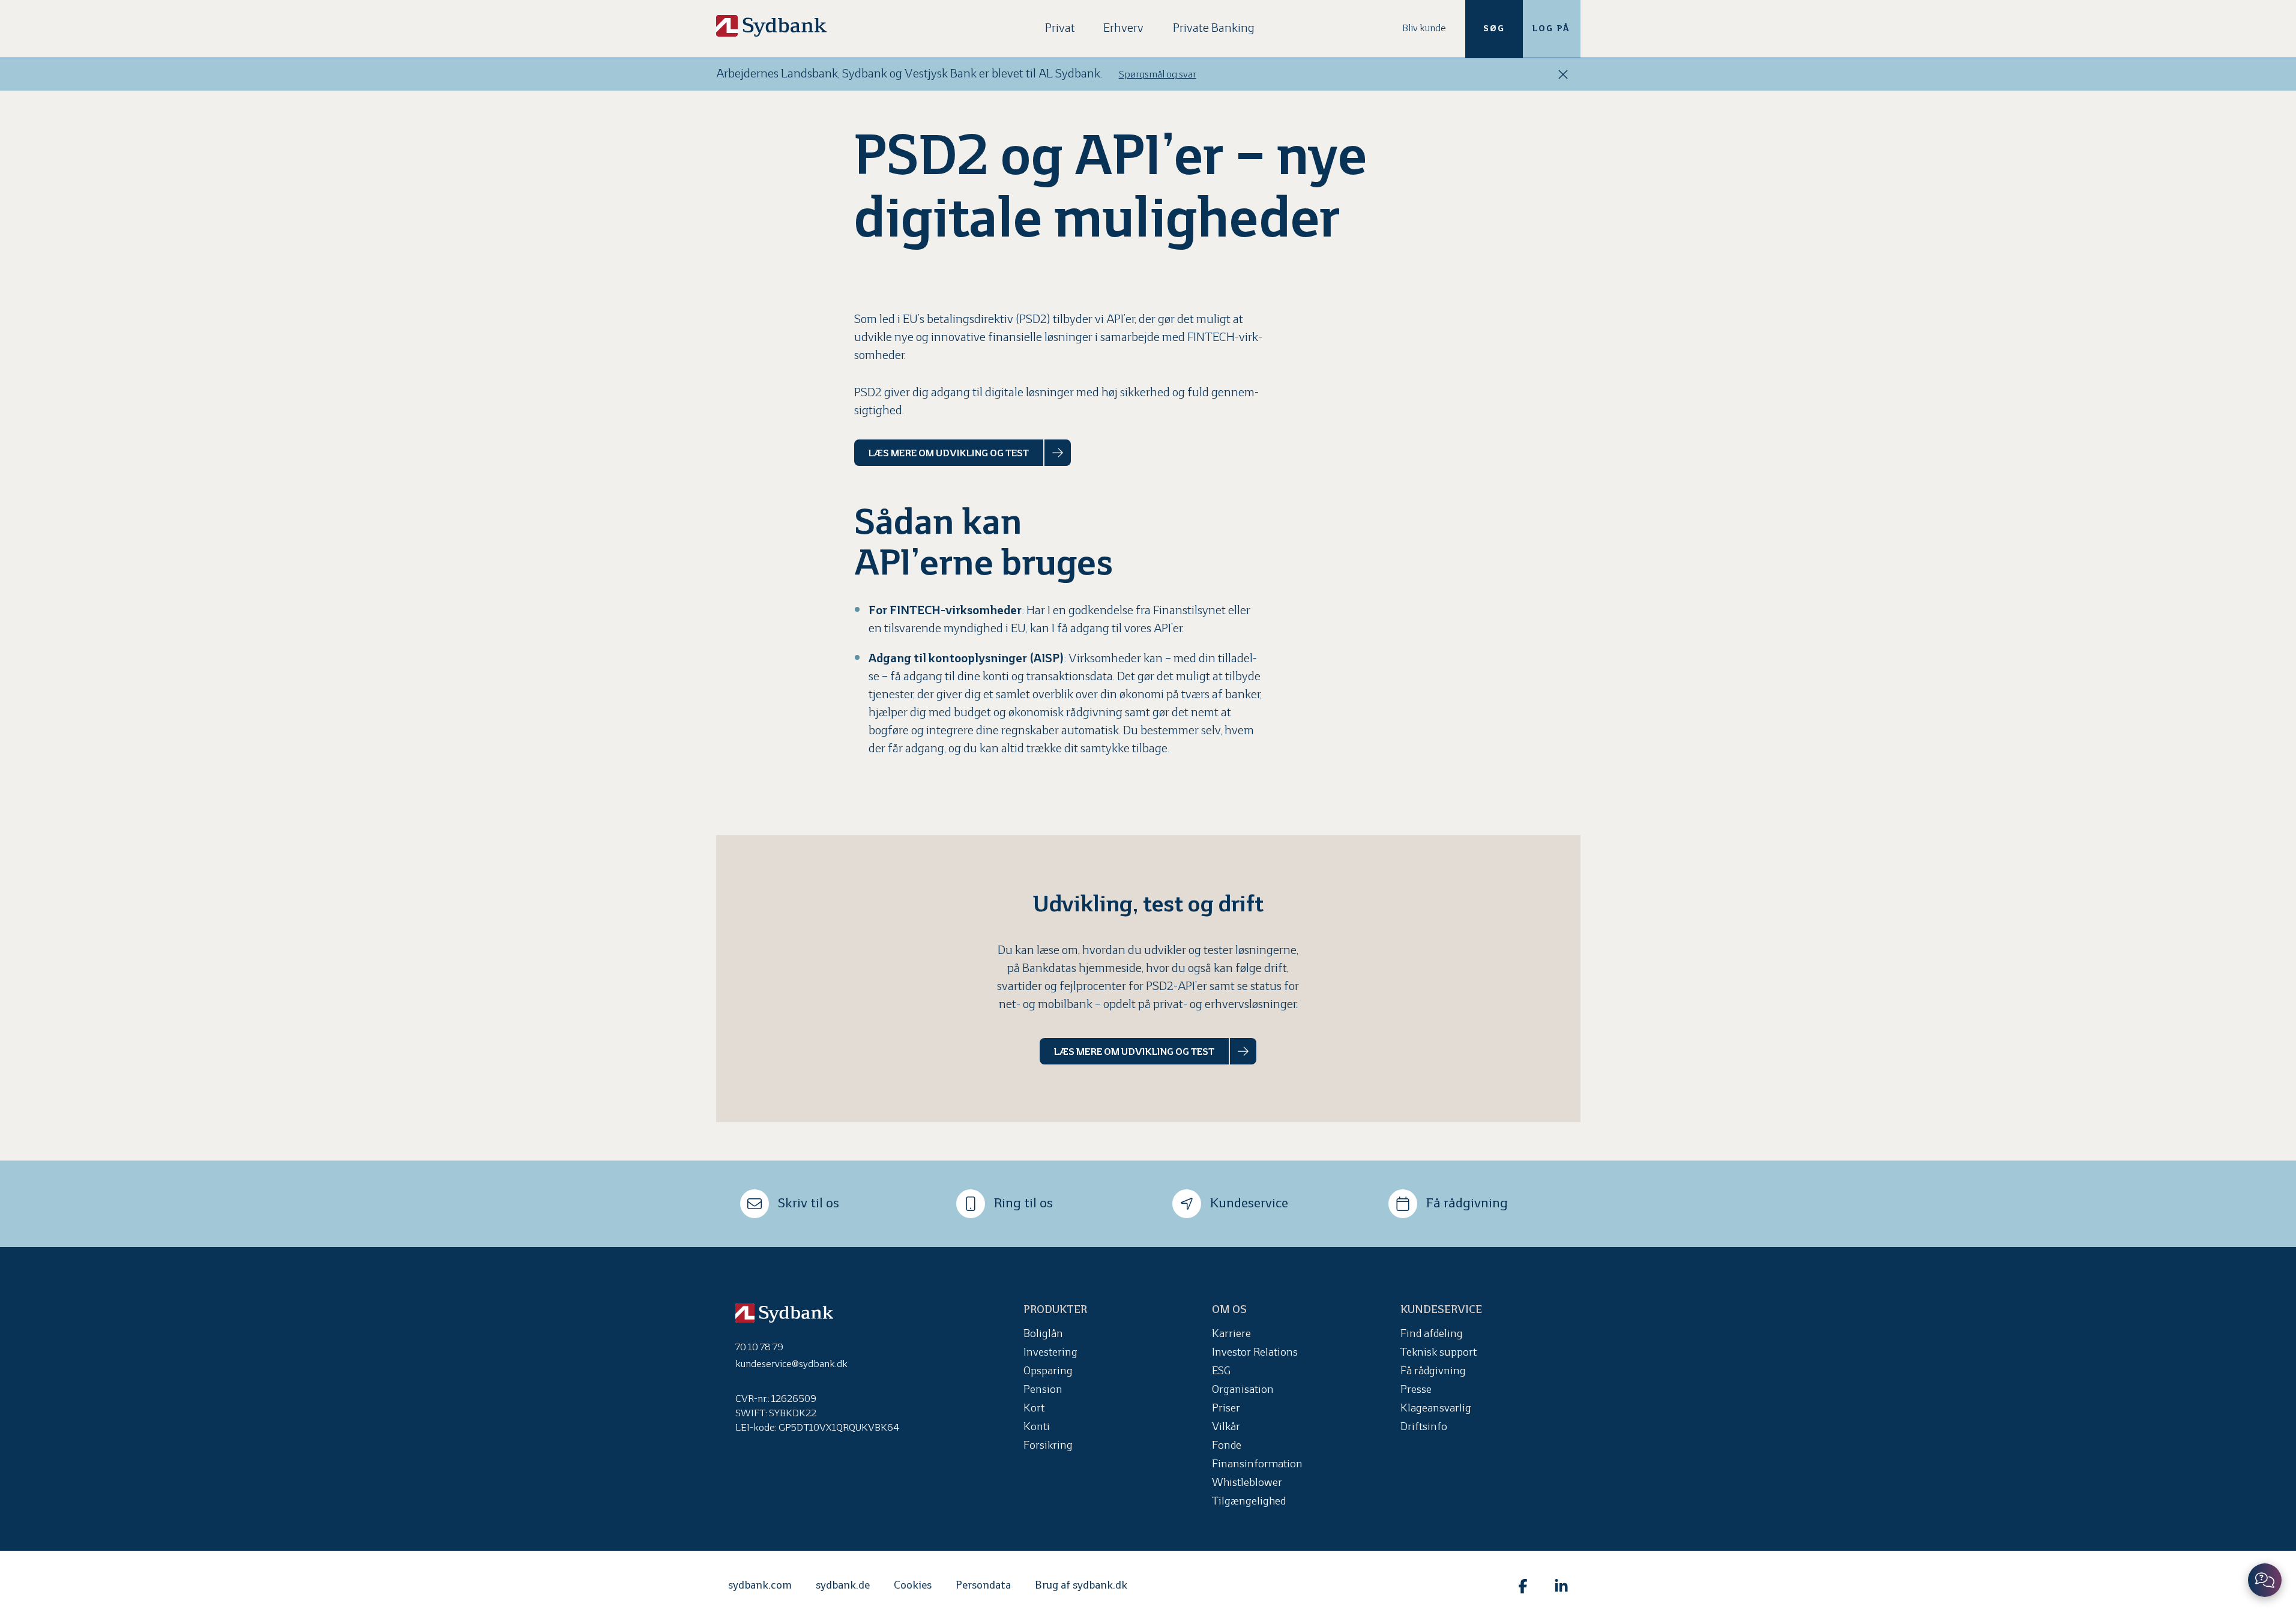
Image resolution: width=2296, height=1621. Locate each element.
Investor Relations (1255, 1353)
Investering (1050, 1353)
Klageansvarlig (1436, 1409)
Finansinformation (1257, 1465)
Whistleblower (1247, 1483)
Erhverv (1123, 29)
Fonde (1227, 1446)
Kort (1034, 1409)
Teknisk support (1439, 1353)
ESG (1221, 1372)
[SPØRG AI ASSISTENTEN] (2265, 1580)
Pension (1043, 1390)
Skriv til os (809, 1204)
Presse (1416, 1390)
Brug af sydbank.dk (1081, 1586)
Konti (1037, 1427)
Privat (1060, 29)
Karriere (1231, 1334)
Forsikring (1048, 1446)
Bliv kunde (1424, 29)
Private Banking (1214, 29)
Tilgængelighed (1249, 1502)
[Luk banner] (1563, 74)
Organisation (1243, 1390)
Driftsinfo (1424, 1427)
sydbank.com (760, 1586)
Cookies (913, 1586)
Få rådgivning (1467, 1204)
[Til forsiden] (771, 26)
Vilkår (1226, 1427)
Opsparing (1048, 1372)
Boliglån (1043, 1334)
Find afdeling (1432, 1334)
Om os (1229, 1310)
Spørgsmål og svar (1158, 75)
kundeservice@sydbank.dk (791, 1364)
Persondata (983, 1586)
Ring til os (1023, 1204)
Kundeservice (1249, 1204)
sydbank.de (843, 1586)
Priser (1226, 1409)
